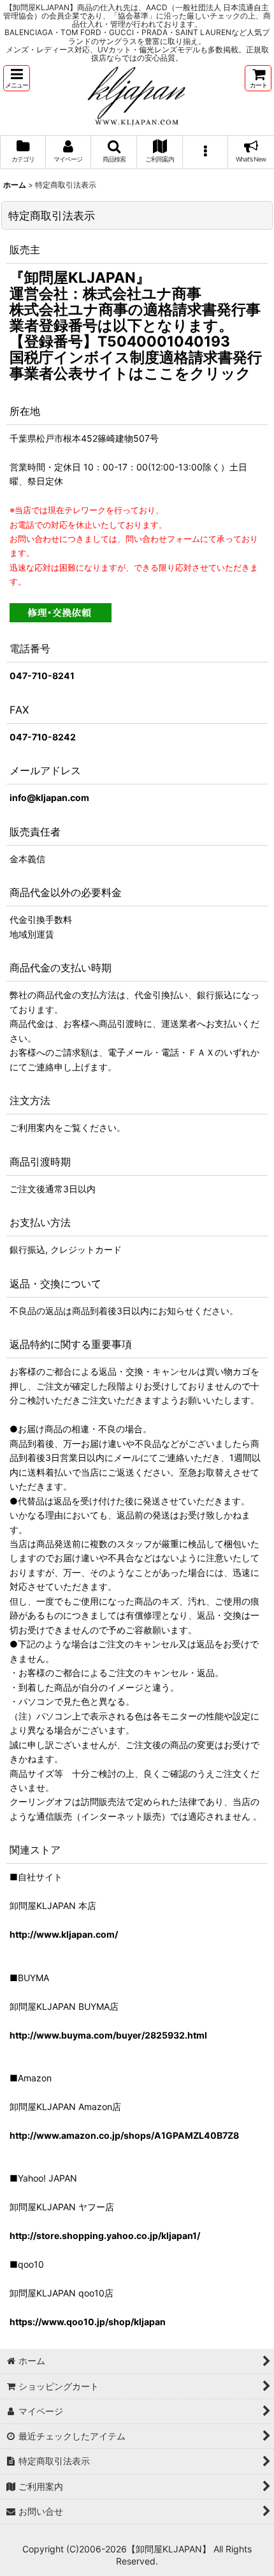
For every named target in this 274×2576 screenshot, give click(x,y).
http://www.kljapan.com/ (64, 1934)
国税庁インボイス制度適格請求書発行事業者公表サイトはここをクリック (136, 365)
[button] (17, 78)
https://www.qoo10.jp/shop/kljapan (88, 2322)
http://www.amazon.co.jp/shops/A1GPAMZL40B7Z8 (124, 2135)
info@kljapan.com (49, 798)
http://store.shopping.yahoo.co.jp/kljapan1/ (105, 2235)
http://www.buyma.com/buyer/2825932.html (108, 2035)
